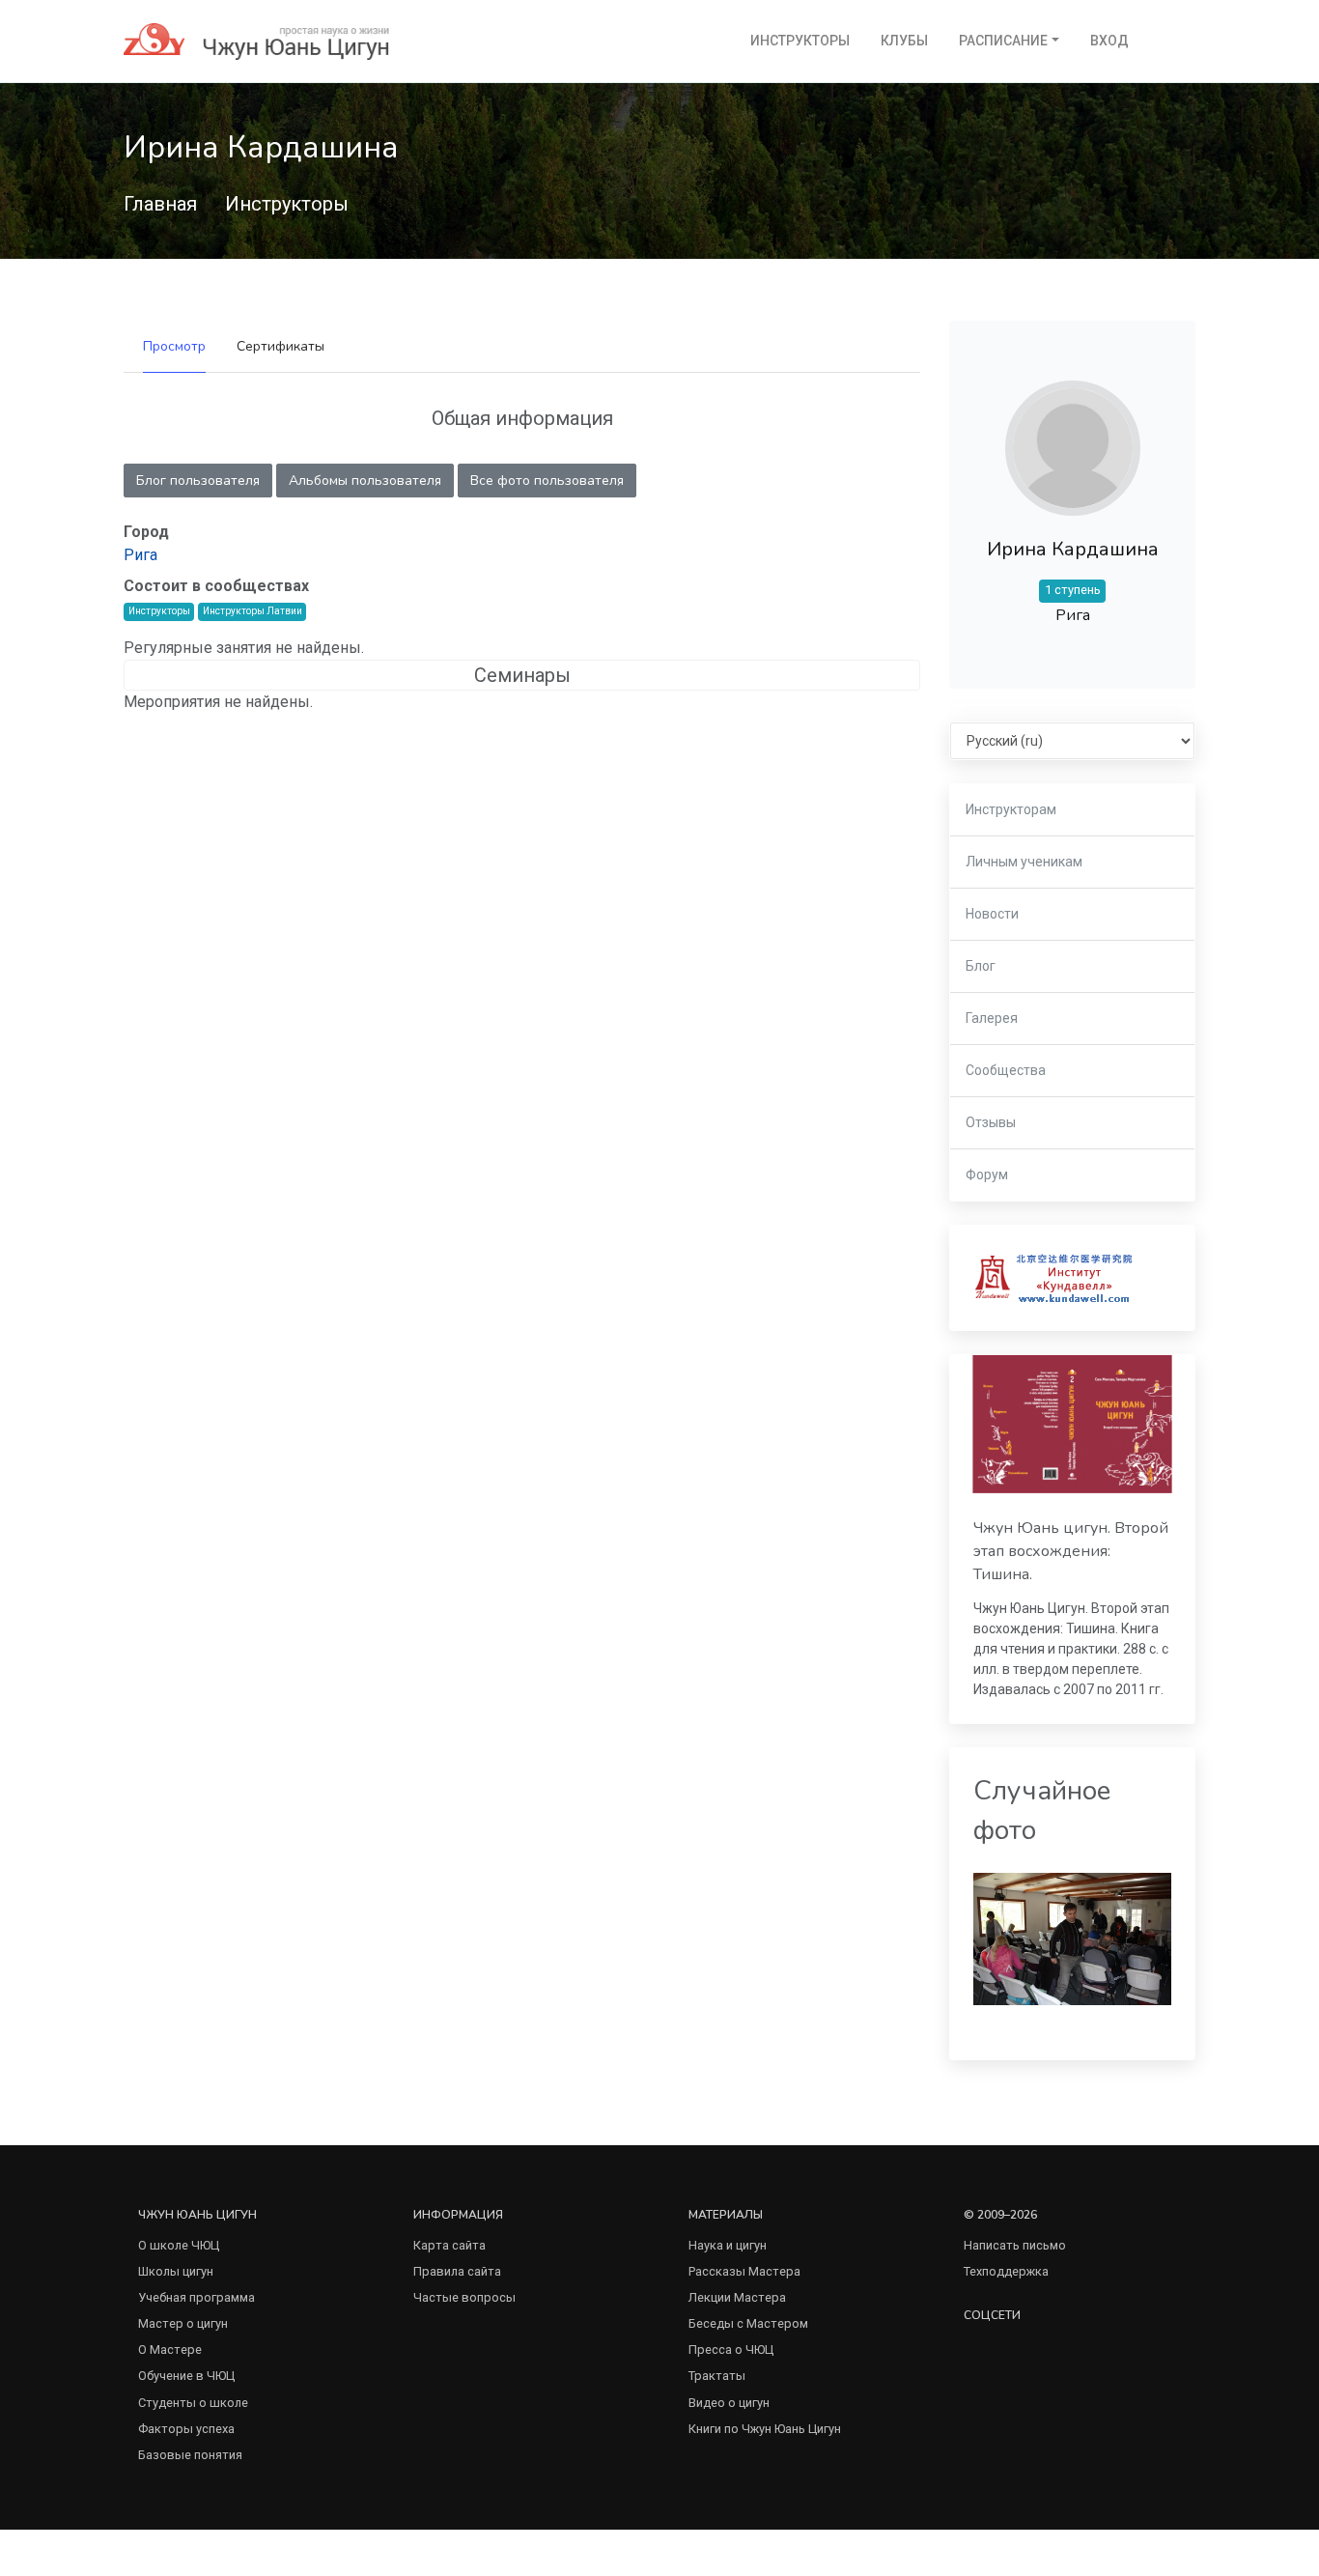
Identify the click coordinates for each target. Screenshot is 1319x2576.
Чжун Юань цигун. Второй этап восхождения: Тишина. (1071, 1552)
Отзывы (991, 1122)
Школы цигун (176, 2271)
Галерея (992, 1018)
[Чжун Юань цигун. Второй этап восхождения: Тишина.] (1072, 1424)
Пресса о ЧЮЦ (731, 2350)
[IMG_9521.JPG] (1072, 1938)
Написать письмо (1015, 2245)
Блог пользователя (198, 481)
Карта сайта (449, 2245)
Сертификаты (281, 346)
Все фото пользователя (547, 481)
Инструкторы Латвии (253, 611)
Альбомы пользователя (365, 481)
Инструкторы (800, 41)
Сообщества (1006, 1070)
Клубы (904, 41)
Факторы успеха (186, 2429)
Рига (140, 555)
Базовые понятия (190, 2455)
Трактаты (717, 2376)
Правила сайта (457, 2271)
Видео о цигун (729, 2403)
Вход (1109, 41)
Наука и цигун (728, 2245)
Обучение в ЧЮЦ (186, 2376)
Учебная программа (196, 2297)
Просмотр (174, 346)
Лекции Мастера (737, 2297)
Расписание (1003, 41)
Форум (987, 1175)
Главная (160, 204)
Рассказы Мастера (744, 2271)
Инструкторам (1011, 809)
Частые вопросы (464, 2297)
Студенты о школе (193, 2403)
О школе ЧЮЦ (179, 2245)
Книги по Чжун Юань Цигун (765, 2429)
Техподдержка (1006, 2271)
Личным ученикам (1024, 862)
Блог (981, 966)
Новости (992, 914)
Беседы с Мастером (748, 2323)
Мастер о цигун (183, 2323)
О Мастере (170, 2350)
